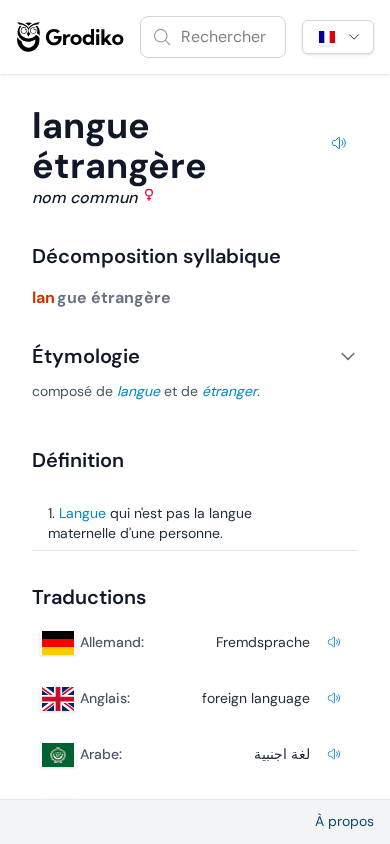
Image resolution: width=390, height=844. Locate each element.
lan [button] (43, 297)
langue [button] (138, 391)
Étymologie (86, 356)
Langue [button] (82, 513)
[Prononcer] (338, 146)
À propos (344, 821)
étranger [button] (229, 391)
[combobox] (213, 37)
